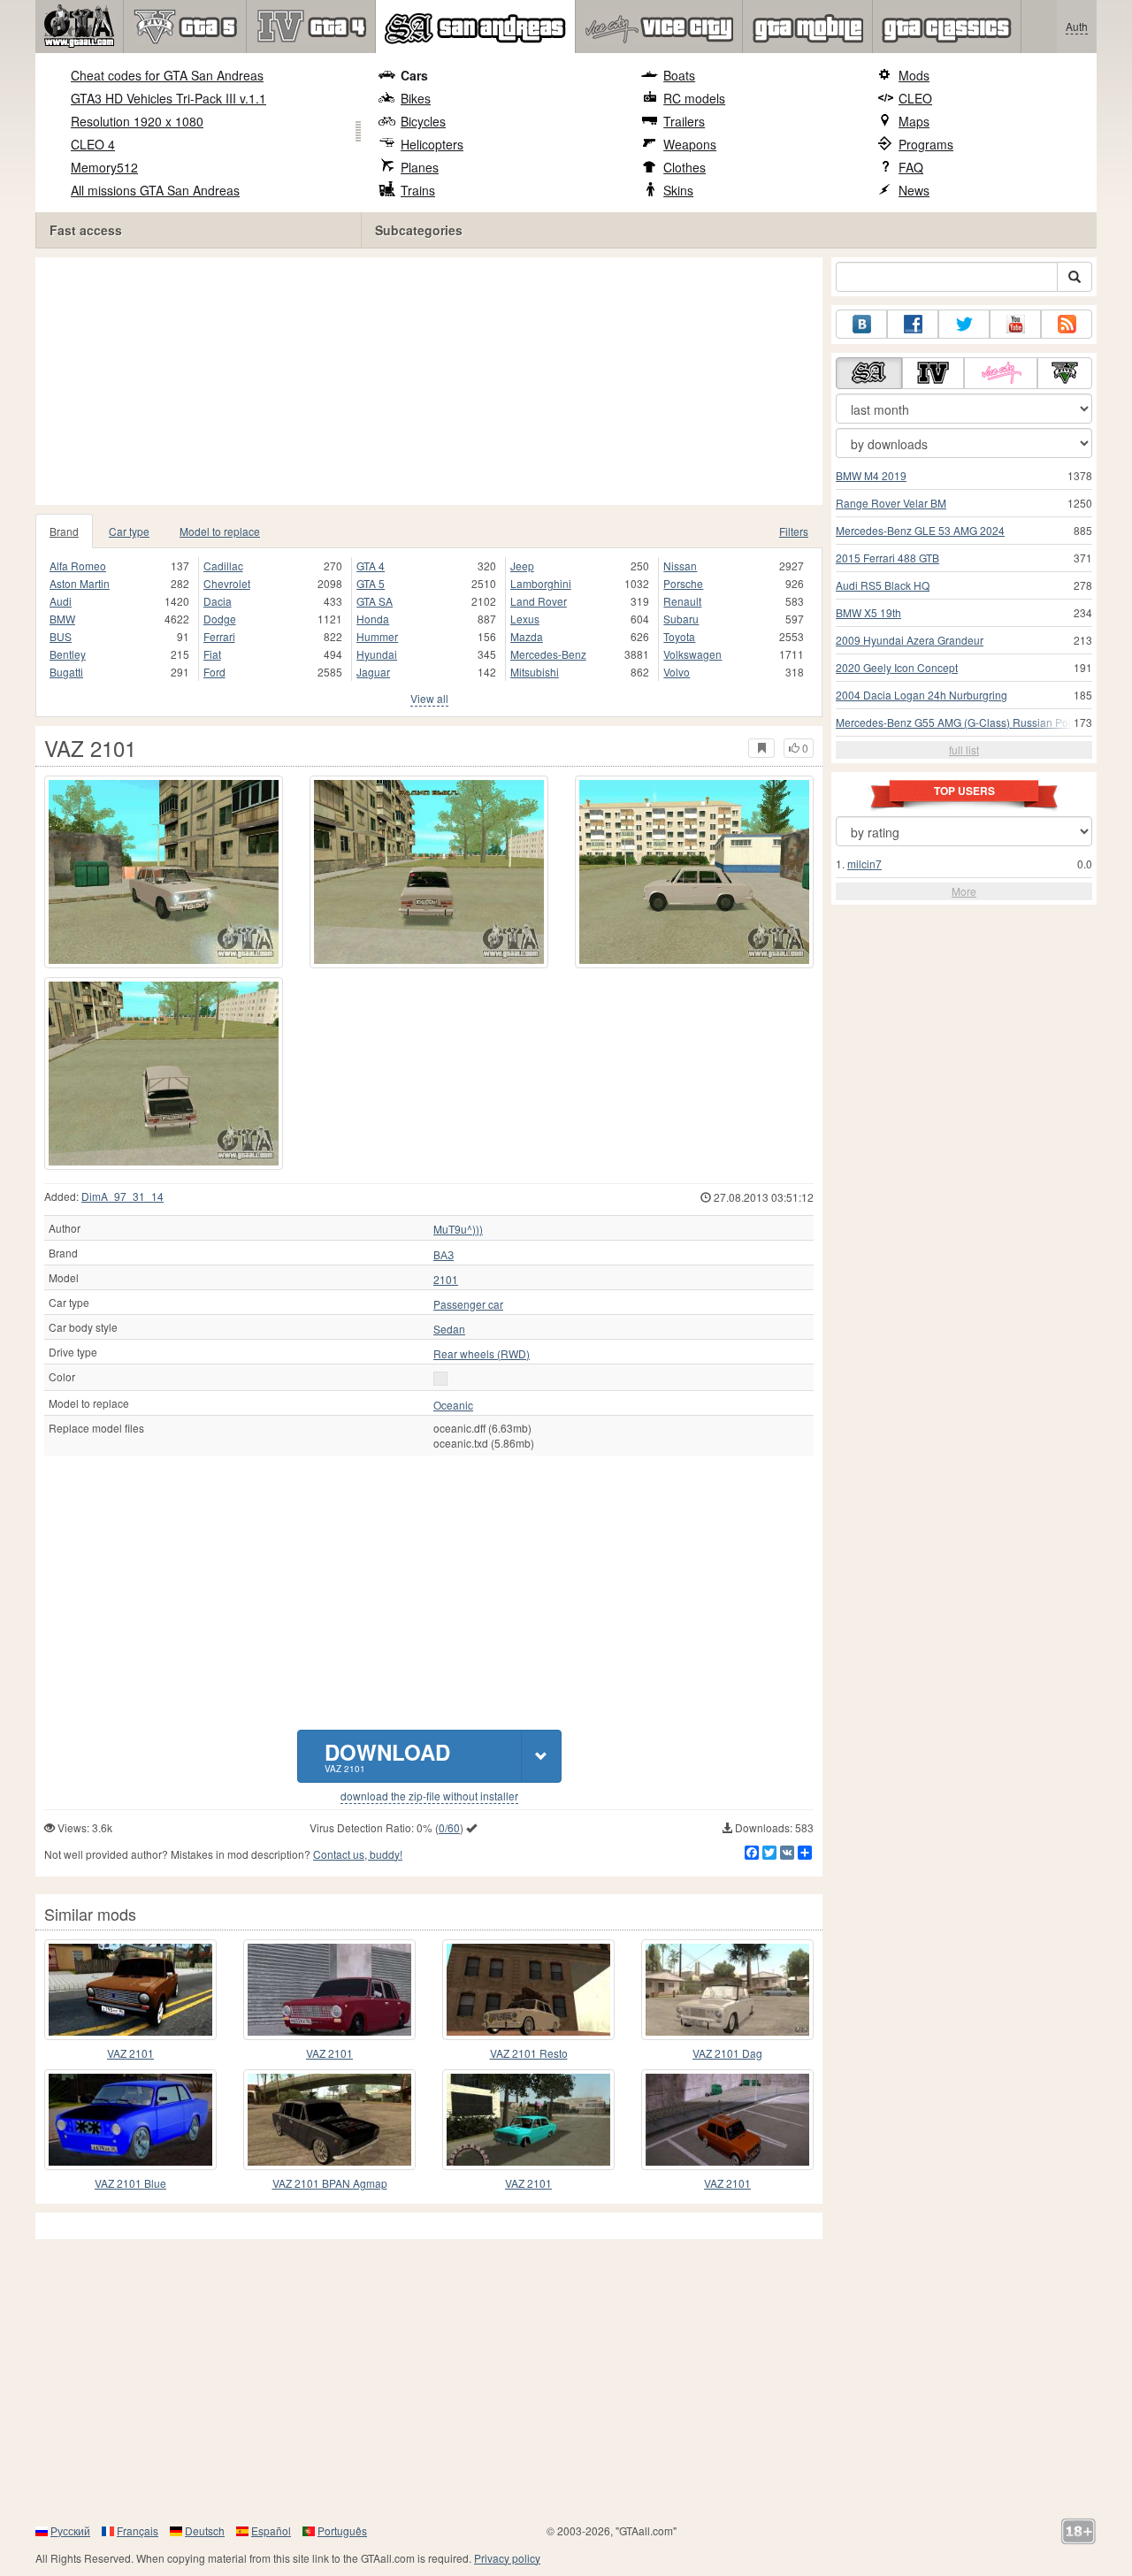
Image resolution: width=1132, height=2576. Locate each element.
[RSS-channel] (1067, 324)
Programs (926, 144)
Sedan (449, 1329)
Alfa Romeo (78, 566)
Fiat (212, 654)
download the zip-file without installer (429, 1796)
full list (964, 749)
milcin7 (864, 864)
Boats (679, 75)
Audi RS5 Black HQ (883, 585)
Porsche (683, 583)
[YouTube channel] (1015, 324)
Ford (214, 672)
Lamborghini (541, 583)
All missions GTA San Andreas (155, 190)
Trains (418, 190)
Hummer (377, 636)
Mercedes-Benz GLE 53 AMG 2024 (920, 530)
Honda (373, 619)
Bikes (416, 98)
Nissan (680, 566)
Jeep (522, 566)
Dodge (220, 619)
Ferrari (219, 636)
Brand (64, 531)
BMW (62, 619)
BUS (61, 636)
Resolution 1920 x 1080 (137, 121)
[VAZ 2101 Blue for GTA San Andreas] (130, 2120)
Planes (420, 167)
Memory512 (104, 167)
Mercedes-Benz (548, 654)
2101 (446, 1280)
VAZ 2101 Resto (529, 2053)
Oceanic (453, 1405)
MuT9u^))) (458, 1229)
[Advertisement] (433, 381)
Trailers (684, 121)
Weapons (690, 144)
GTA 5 (371, 583)
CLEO (915, 98)
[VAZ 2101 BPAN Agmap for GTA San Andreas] (329, 2120)
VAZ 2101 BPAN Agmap (330, 2183)
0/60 (449, 1827)
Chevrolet (227, 583)
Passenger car (468, 1304)
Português (342, 2530)
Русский (70, 2530)
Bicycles (423, 121)
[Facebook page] (913, 324)
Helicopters (432, 144)
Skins (678, 190)
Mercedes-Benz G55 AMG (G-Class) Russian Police (960, 722)
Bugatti (66, 672)
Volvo (677, 672)
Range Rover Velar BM (891, 503)
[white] (440, 1379)
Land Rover (539, 601)
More (964, 891)
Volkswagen (692, 654)
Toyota (679, 636)
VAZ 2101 (130, 2053)
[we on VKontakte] (861, 324)
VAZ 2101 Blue (130, 2183)
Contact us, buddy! (358, 1854)
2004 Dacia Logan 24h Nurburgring (922, 695)
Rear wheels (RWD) (482, 1354)
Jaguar (373, 672)
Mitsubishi (535, 672)
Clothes (685, 167)
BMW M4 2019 (871, 475)
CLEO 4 (93, 144)
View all (429, 698)
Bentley (68, 654)
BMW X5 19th (868, 612)
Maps (914, 121)
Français (138, 2530)
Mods (914, 75)
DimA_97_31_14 (122, 1196)
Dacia (218, 601)
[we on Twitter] (964, 324)
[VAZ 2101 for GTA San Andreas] (164, 872)
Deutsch (205, 2530)
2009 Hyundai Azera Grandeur (910, 640)
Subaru (681, 619)
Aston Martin (80, 583)
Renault (682, 601)
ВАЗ (444, 1255)
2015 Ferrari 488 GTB (887, 558)
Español (271, 2530)
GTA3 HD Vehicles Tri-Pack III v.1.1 (168, 98)
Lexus (525, 619)
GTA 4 (371, 566)
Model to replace (220, 531)
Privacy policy (507, 2558)
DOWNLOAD (387, 1756)
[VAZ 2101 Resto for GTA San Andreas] (528, 1990)
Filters (794, 531)
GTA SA (375, 601)
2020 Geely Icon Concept (897, 667)
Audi (61, 601)
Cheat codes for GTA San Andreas (167, 75)
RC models (694, 98)
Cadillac (223, 566)
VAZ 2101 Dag (727, 2053)
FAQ (911, 167)
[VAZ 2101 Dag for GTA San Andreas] (727, 1990)
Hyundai (377, 654)
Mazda (527, 636)
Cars (414, 75)
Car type (129, 531)
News (914, 190)
